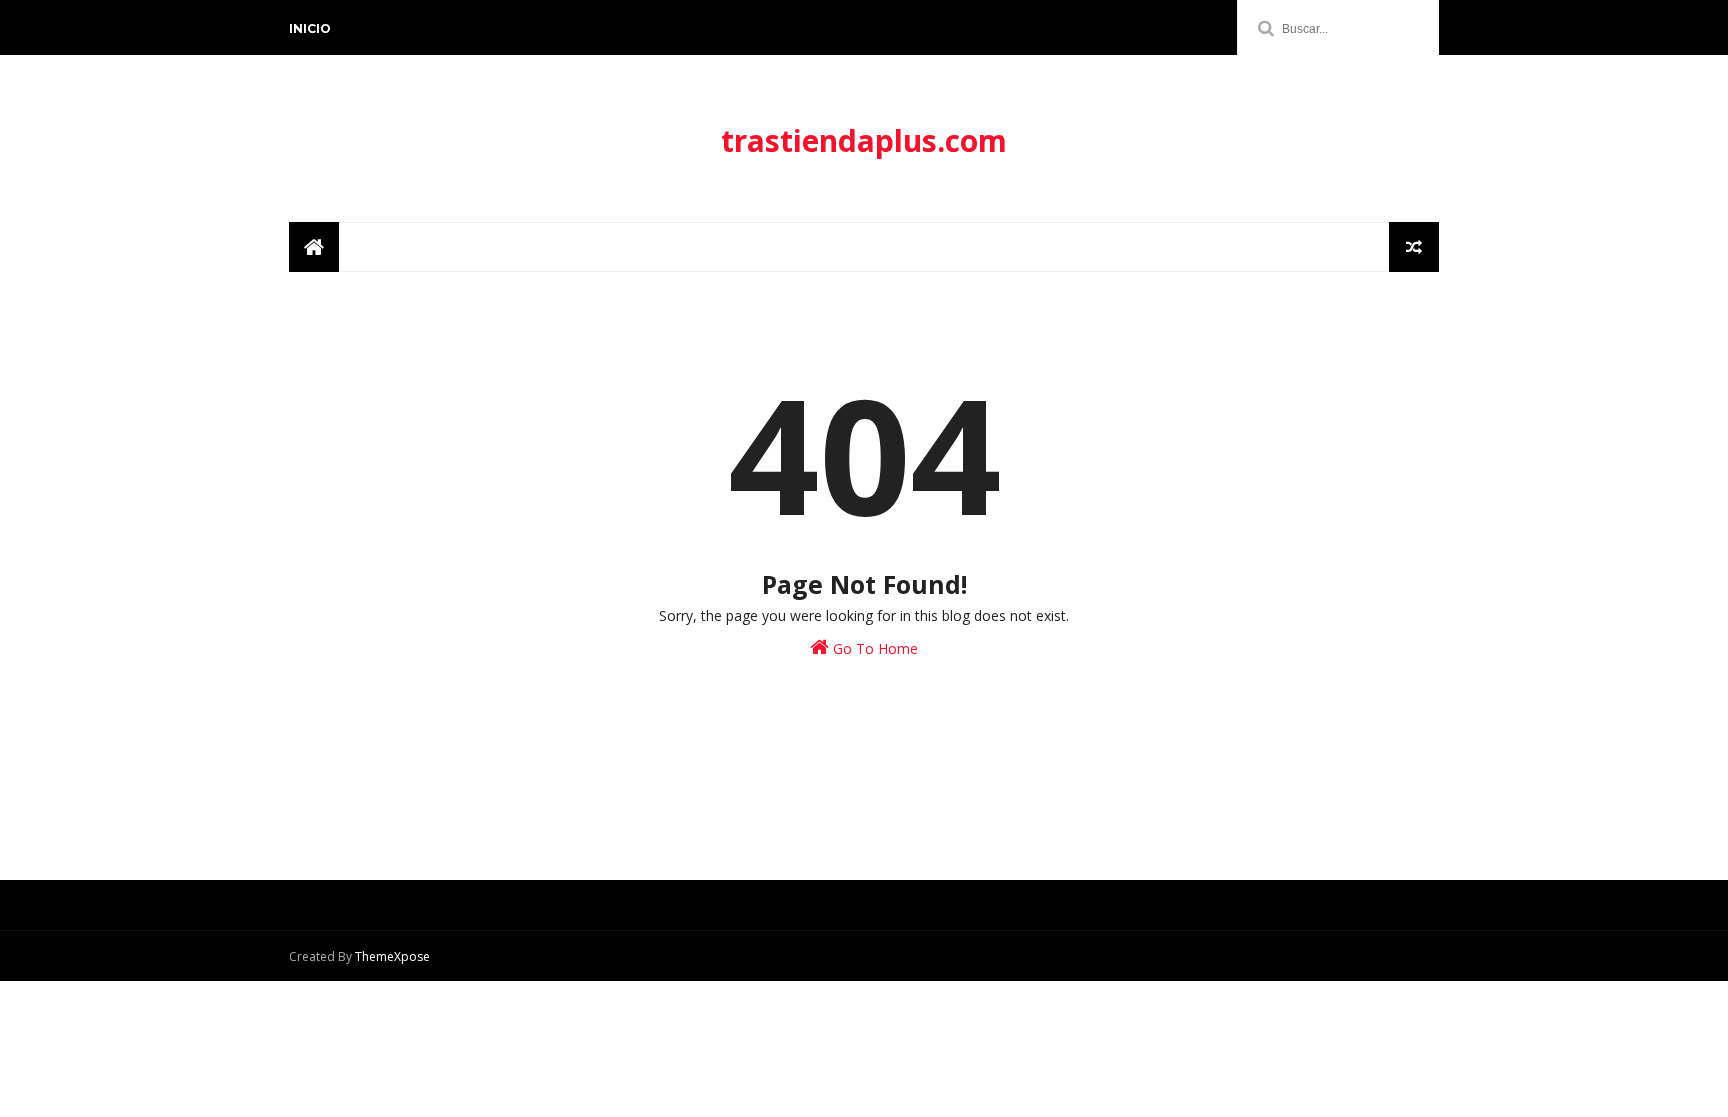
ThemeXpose (392, 956)
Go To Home (873, 648)
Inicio (310, 28)
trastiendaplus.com (864, 140)
